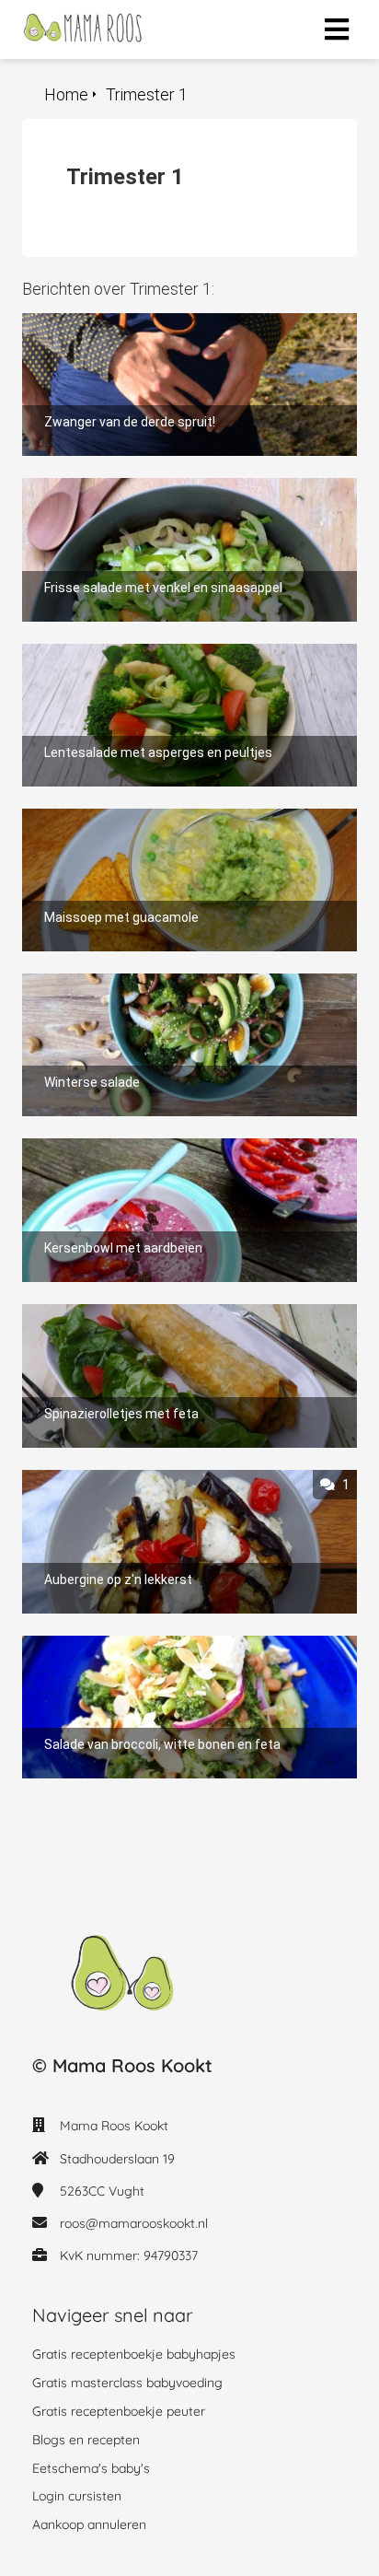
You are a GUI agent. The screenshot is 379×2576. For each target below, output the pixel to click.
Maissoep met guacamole (106, 817)
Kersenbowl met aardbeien (109, 1147)
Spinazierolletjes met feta (107, 1313)
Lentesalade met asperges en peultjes (147, 653)
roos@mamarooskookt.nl (134, 2223)
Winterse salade (74, 982)
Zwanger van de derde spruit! (116, 322)
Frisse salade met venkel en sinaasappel (152, 487)
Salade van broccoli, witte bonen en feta (153, 1644)
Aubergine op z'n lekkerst (103, 1479)
